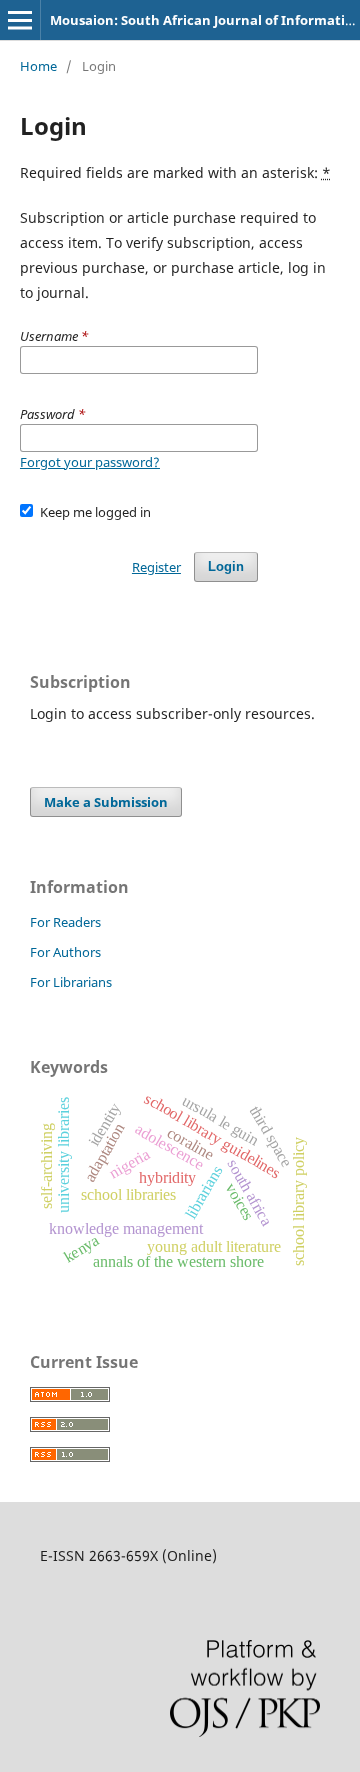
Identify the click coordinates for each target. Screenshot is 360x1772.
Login (226, 566)
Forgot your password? (90, 462)
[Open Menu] (20, 20)
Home (38, 66)
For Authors (65, 952)
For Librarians (71, 982)
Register (156, 567)
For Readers (65, 922)
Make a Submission (106, 802)
